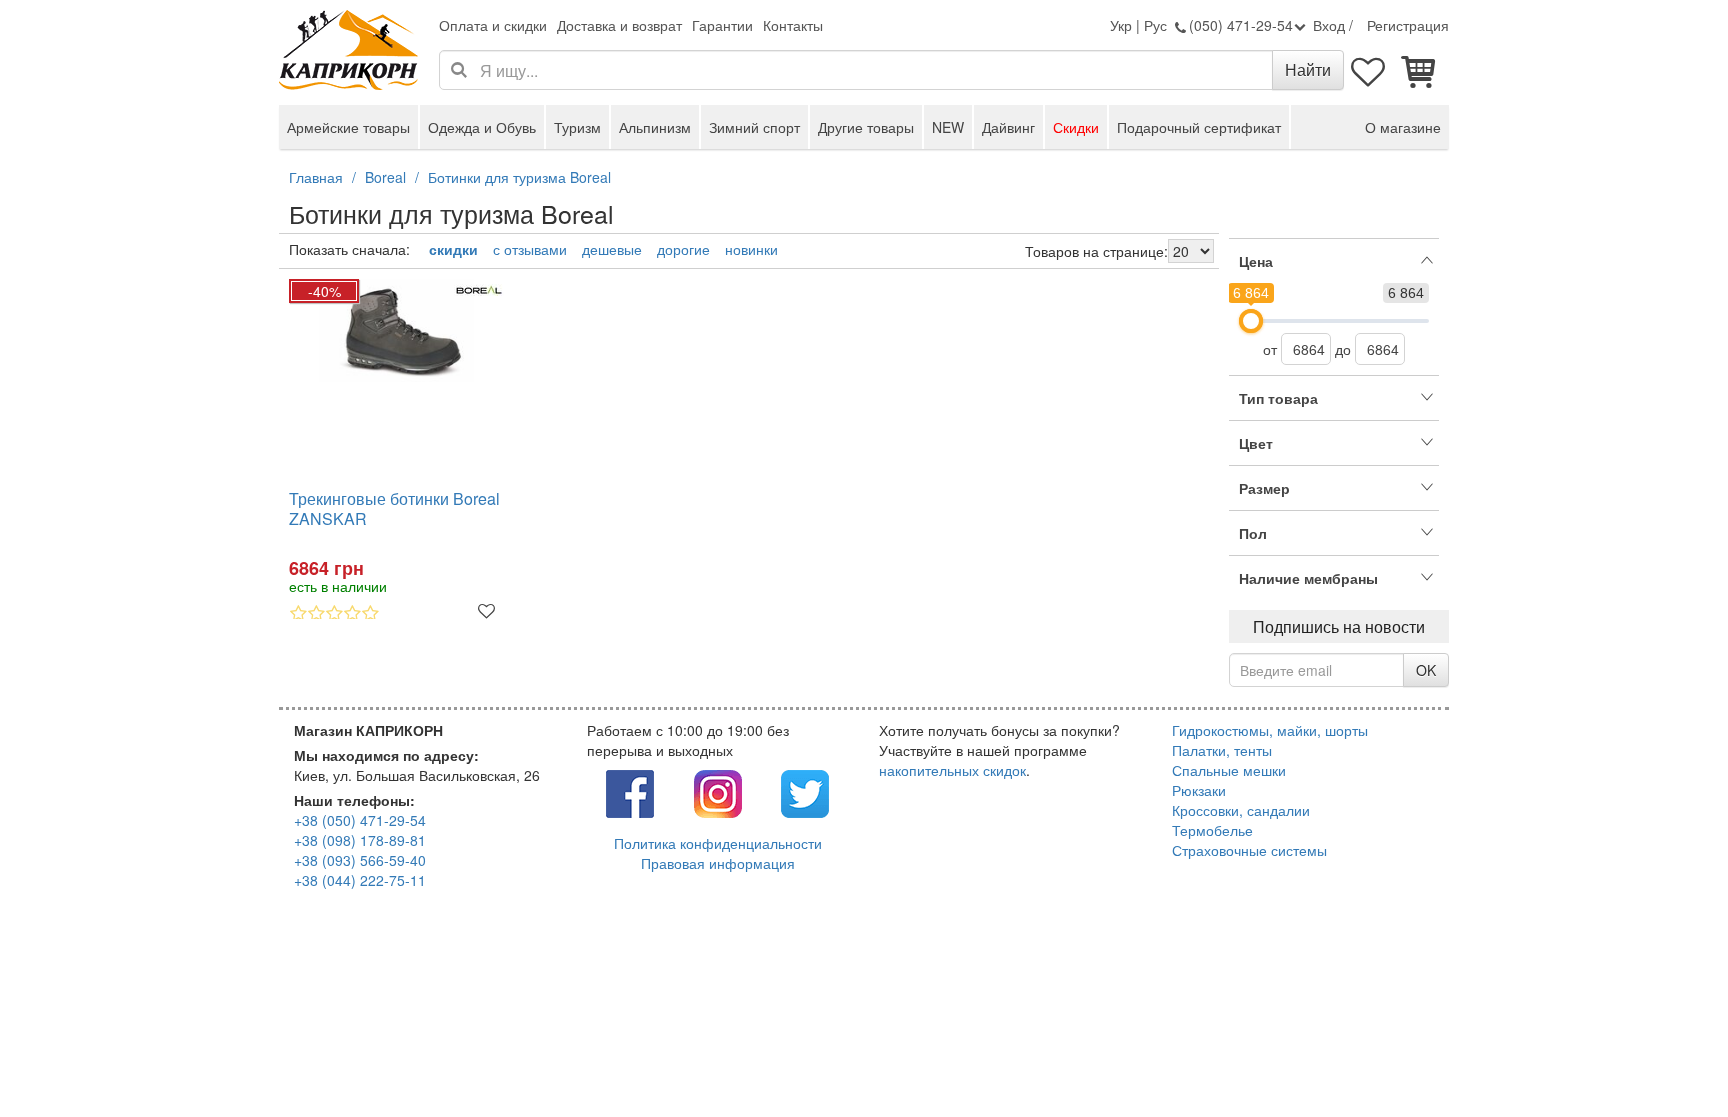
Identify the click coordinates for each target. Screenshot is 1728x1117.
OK (1426, 670)
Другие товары (866, 127)
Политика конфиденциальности (718, 843)
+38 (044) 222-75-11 (360, 880)
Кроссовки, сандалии (1241, 810)
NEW (948, 127)
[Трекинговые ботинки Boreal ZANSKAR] (396, 330)
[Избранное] (1369, 70)
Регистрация (1408, 25)
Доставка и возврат (619, 25)
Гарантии (722, 25)
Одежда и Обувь (482, 127)
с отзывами (530, 249)
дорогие (683, 249)
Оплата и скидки (493, 25)
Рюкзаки (1199, 790)
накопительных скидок (952, 770)
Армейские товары (348, 127)
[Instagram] (718, 791)
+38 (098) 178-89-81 (360, 840)
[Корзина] (1419, 70)
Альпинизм (655, 127)
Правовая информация (718, 863)
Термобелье (1212, 830)
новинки (751, 249)
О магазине (1403, 127)
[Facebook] (630, 791)
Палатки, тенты (1222, 750)
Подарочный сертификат (1199, 127)
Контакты (793, 25)
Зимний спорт (754, 127)
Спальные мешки (1229, 770)
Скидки (1076, 127)
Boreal (385, 177)
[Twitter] (805, 791)
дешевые (612, 249)
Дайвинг (1008, 127)
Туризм (577, 127)
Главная (316, 177)
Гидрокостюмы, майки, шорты (1270, 730)
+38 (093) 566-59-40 (360, 860)
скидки (453, 249)
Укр (1121, 25)
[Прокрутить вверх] (1668, 1057)
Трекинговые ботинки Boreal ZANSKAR (394, 509)
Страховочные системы (1249, 850)
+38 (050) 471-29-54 (360, 820)
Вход (1329, 25)
